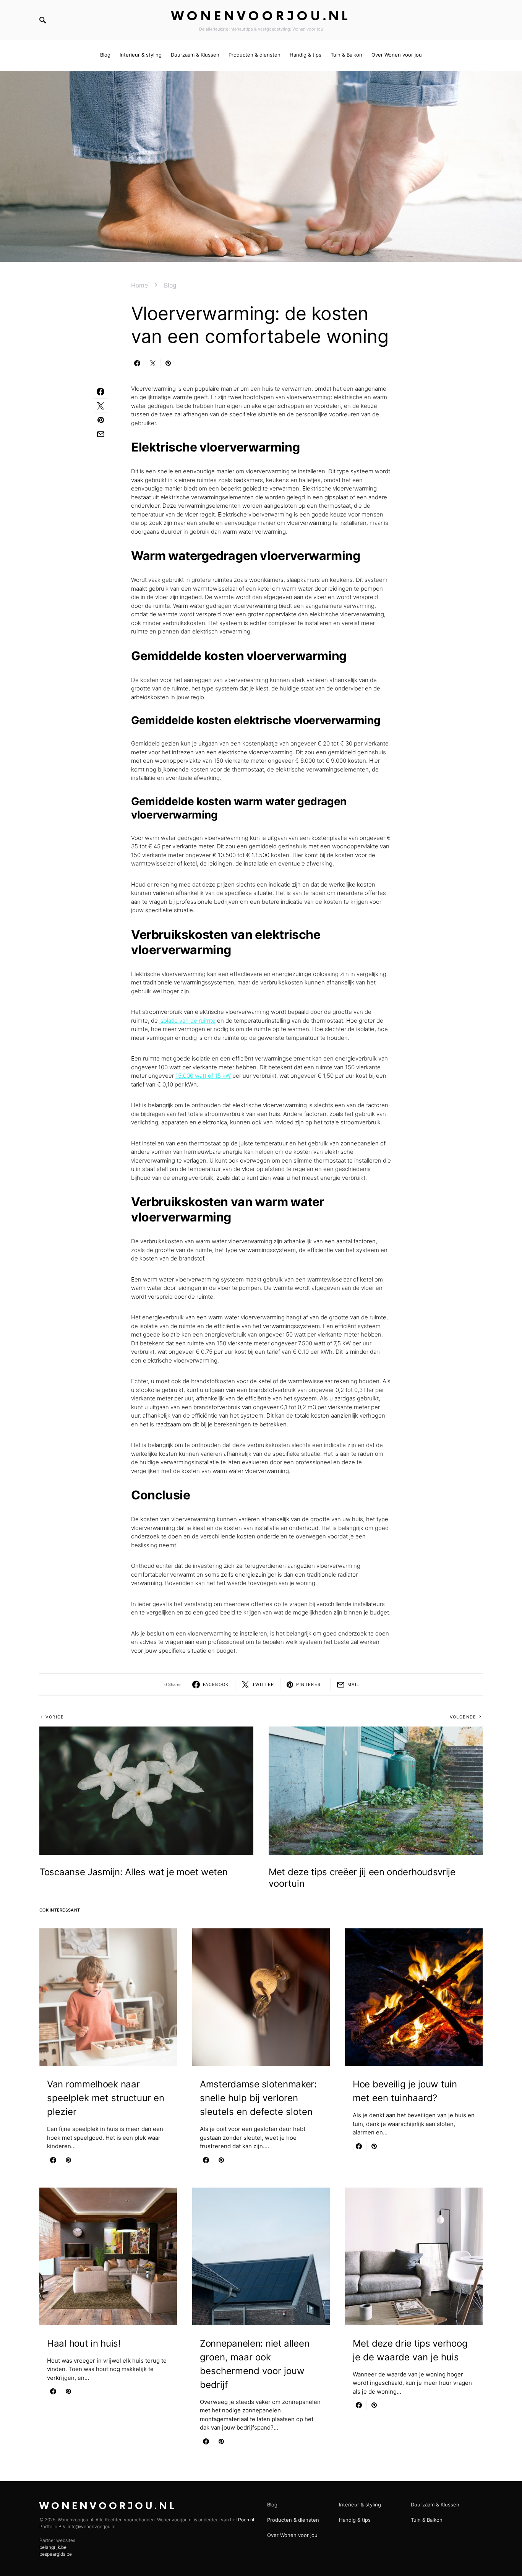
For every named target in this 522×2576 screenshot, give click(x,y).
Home (139, 285)
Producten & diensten (293, 2520)
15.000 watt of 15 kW (203, 1076)
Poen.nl (246, 2520)
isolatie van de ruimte (187, 1021)
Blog (170, 285)
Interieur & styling (360, 2505)
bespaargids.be (56, 2554)
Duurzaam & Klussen (435, 2505)
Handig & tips (355, 2520)
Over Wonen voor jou (292, 2535)
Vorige (55, 1717)
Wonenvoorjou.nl (261, 17)
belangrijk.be (53, 2547)
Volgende (463, 1717)
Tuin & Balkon (427, 2520)
